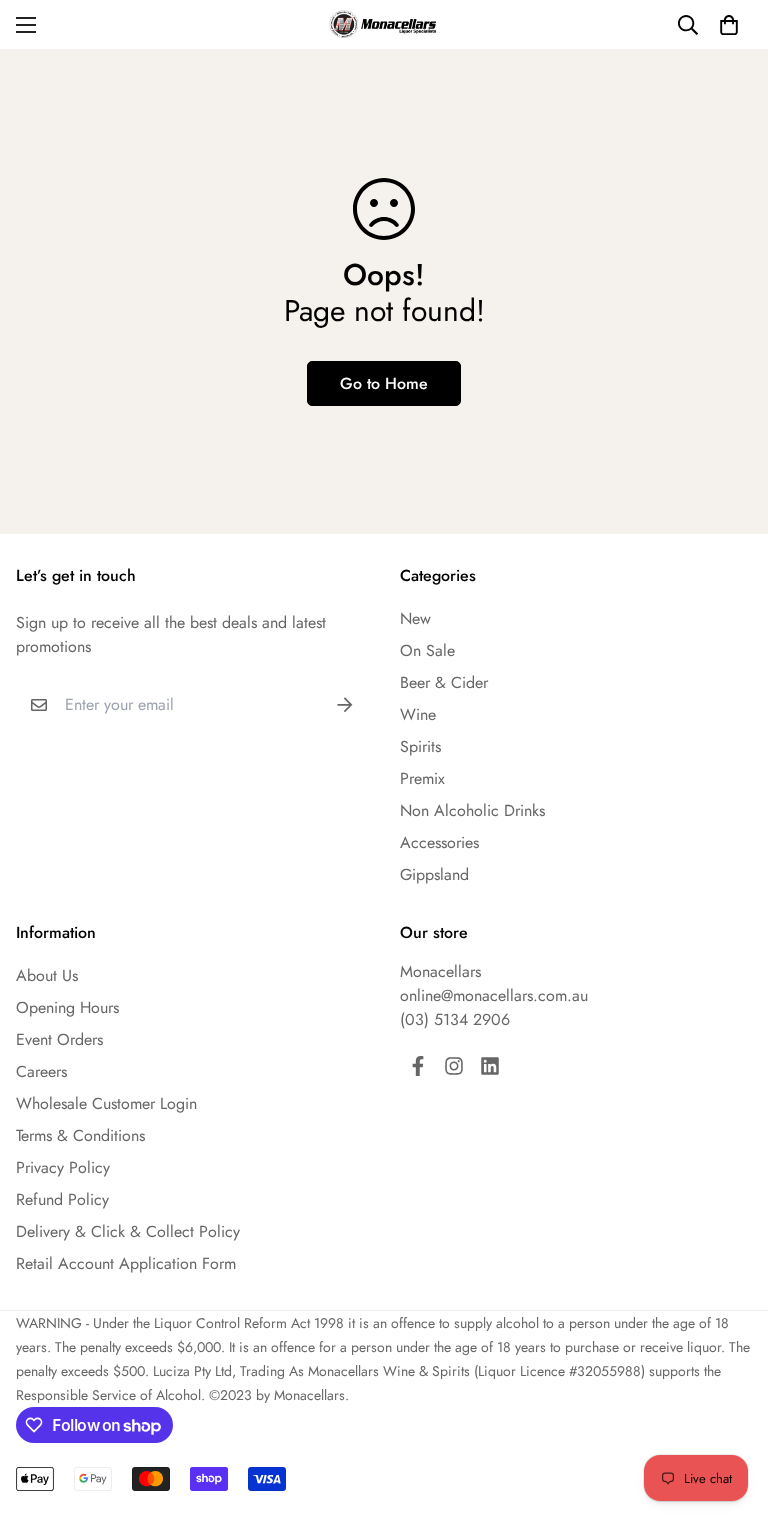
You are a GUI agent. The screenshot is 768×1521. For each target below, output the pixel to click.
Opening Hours (67, 1007)
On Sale (427, 650)
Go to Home (384, 383)
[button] (729, 25)
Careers (41, 1071)
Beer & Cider (444, 682)
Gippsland (434, 874)
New (415, 618)
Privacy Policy (63, 1167)
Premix (422, 778)
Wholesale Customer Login (106, 1103)
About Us (47, 975)
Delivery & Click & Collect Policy (128, 1231)
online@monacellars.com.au (494, 995)
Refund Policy (62, 1199)
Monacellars (440, 971)
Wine (418, 714)
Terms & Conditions (80, 1135)
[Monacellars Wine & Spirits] (384, 24)
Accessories (439, 842)
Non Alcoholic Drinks (472, 810)
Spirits (420, 746)
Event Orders (59, 1039)
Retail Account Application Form (126, 1263)
